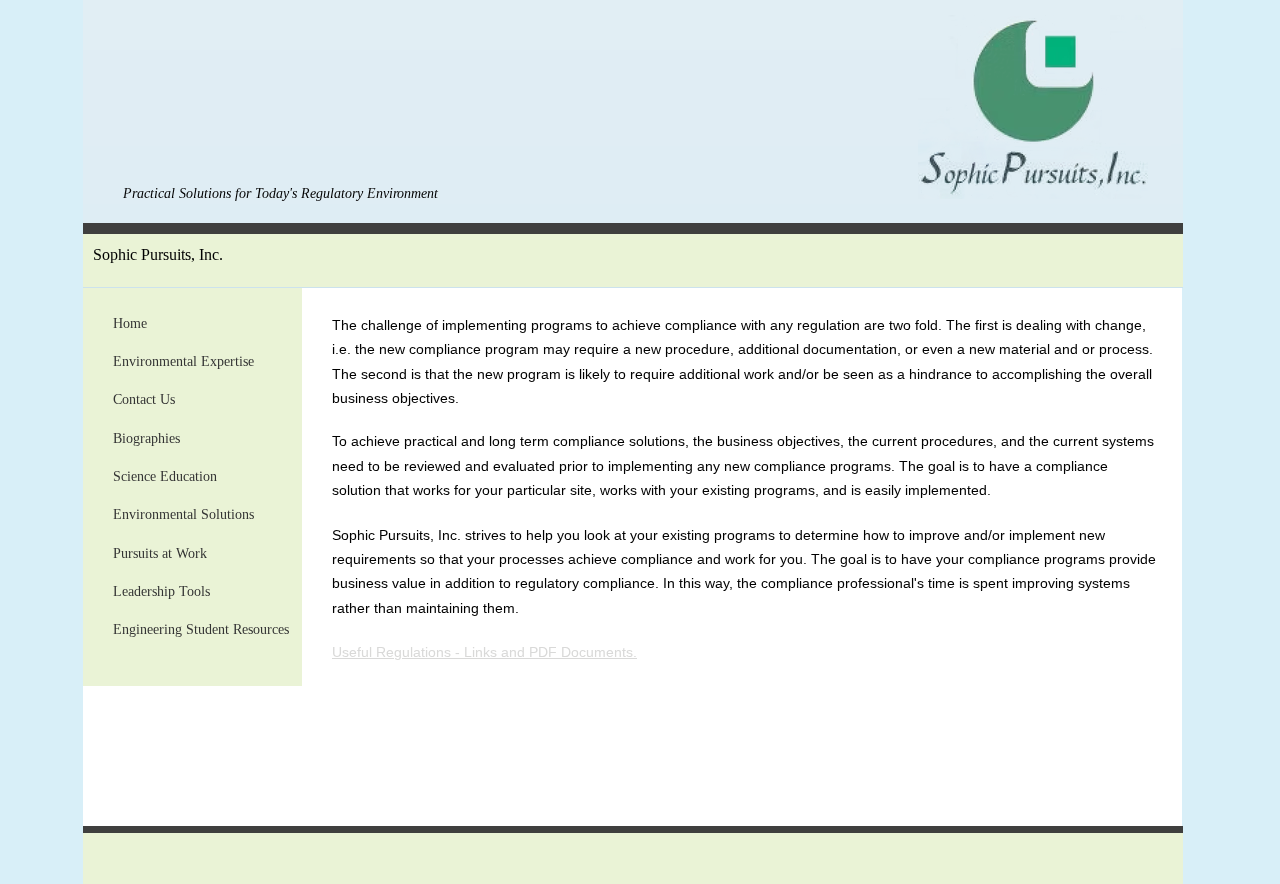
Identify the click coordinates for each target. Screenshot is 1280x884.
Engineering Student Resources (201, 629)
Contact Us (144, 399)
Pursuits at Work (160, 553)
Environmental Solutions (183, 514)
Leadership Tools (161, 591)
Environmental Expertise (183, 361)
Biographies (146, 438)
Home (130, 323)
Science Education (165, 476)
